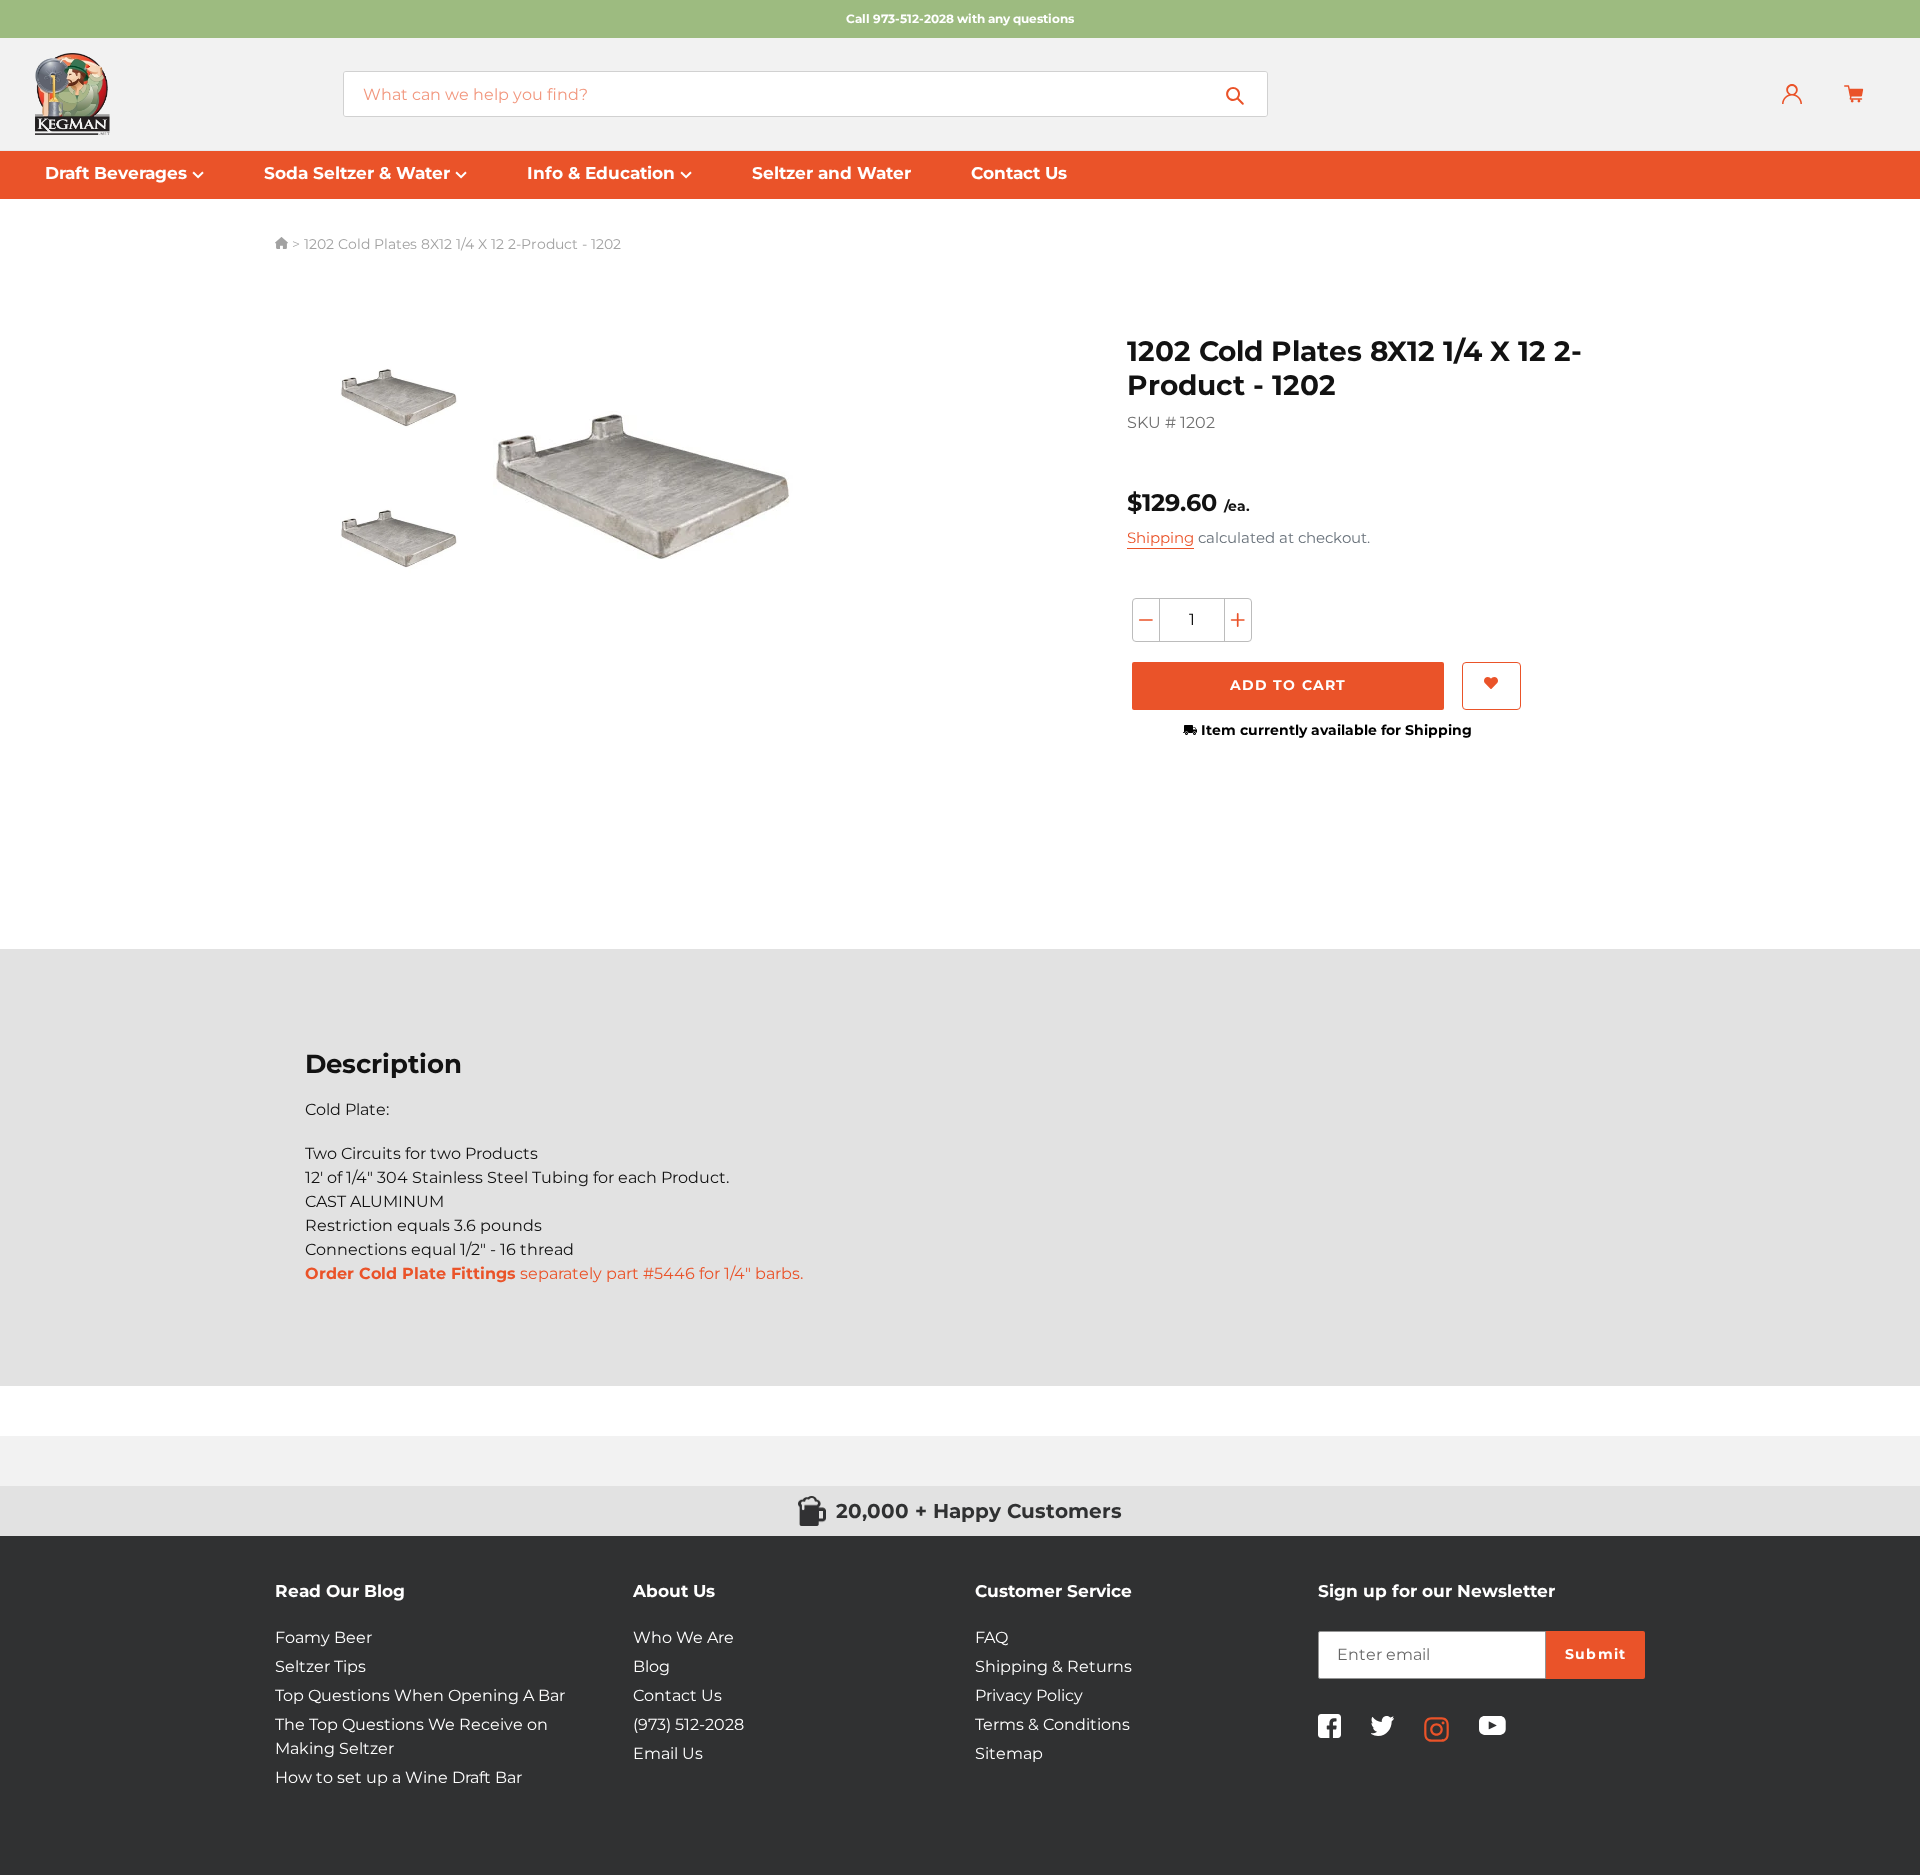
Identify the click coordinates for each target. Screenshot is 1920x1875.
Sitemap (1009, 1753)
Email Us (668, 1753)
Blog (651, 1666)
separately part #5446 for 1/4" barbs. (554, 1273)
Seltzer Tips (320, 1666)
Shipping (1160, 537)
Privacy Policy (1029, 1695)
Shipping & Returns (1053, 1666)
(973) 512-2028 (688, 1724)
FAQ (991, 1637)
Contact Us (677, 1695)
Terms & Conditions (1052, 1724)
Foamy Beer (323, 1637)
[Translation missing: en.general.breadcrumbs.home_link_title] (283, 244)
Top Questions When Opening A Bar (420, 1695)
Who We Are (683, 1637)
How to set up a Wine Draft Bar (398, 1777)
